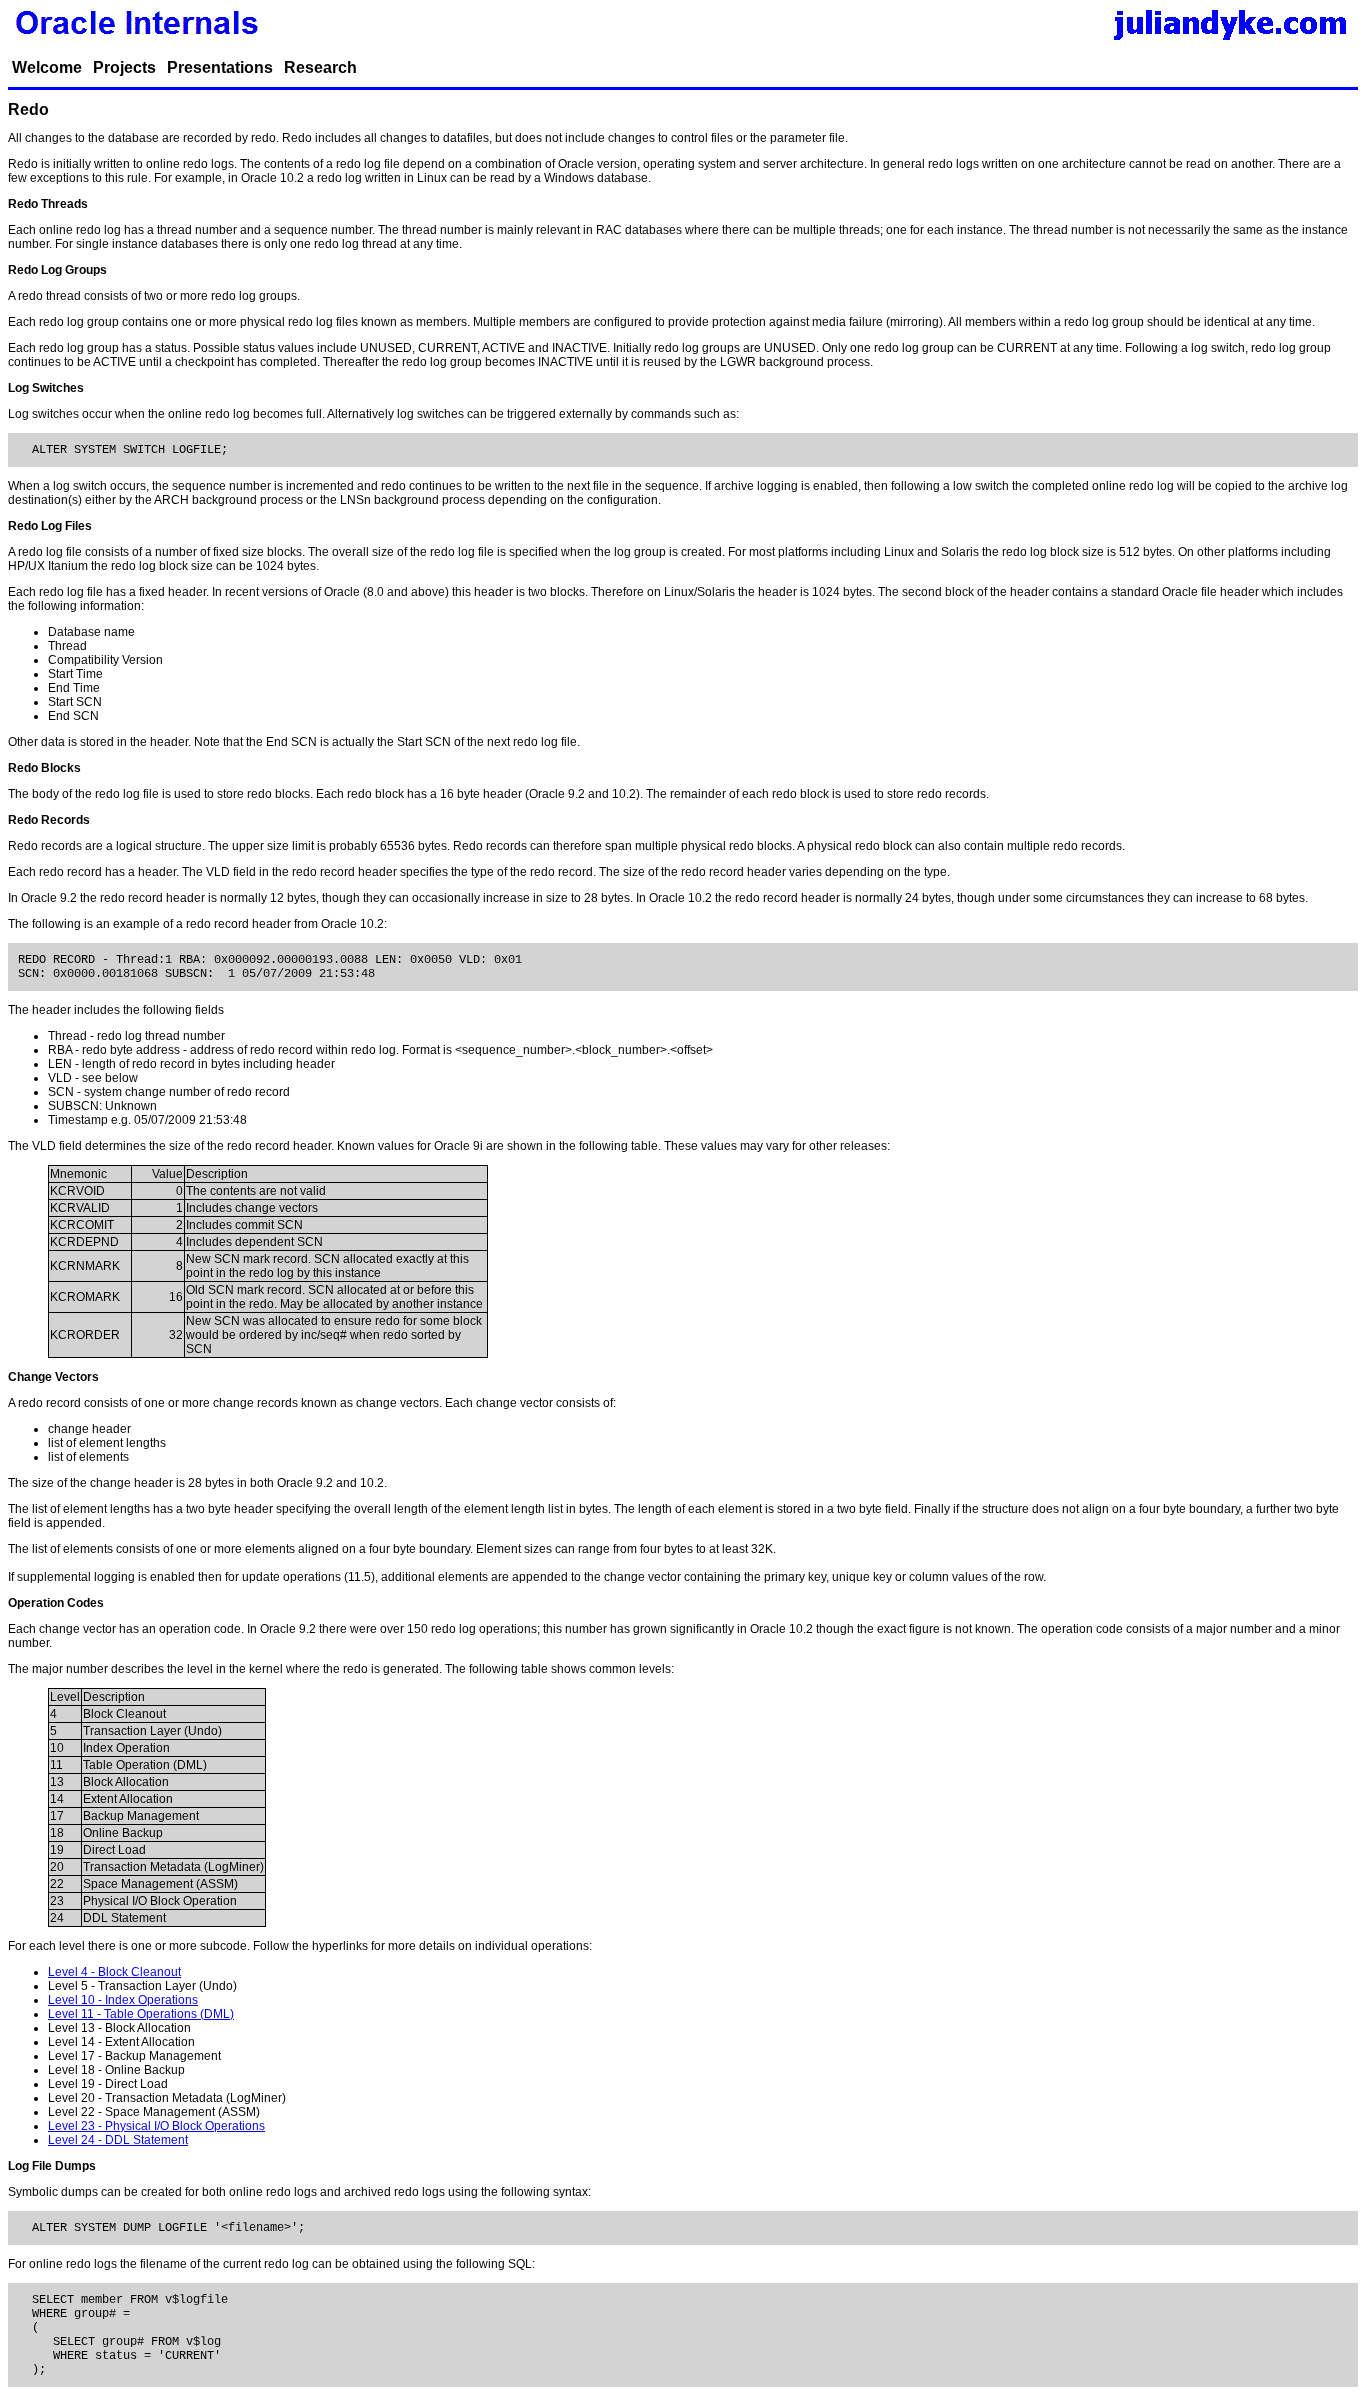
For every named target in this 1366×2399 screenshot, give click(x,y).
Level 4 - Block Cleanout (114, 1972)
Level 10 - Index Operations (123, 2000)
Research (320, 67)
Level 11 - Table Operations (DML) (141, 2014)
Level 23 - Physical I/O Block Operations (156, 2126)
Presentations (220, 67)
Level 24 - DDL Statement (118, 2140)
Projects (124, 67)
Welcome (47, 67)
